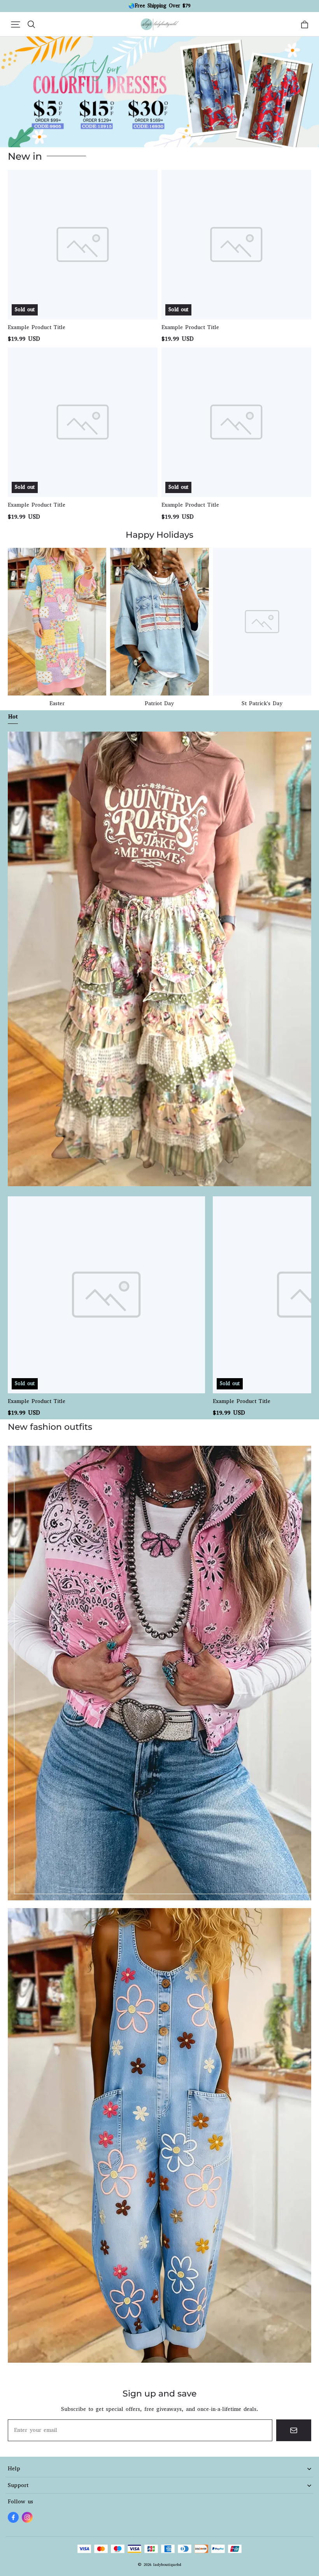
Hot (13, 717)
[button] (16, 24)
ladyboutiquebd (167, 2565)
